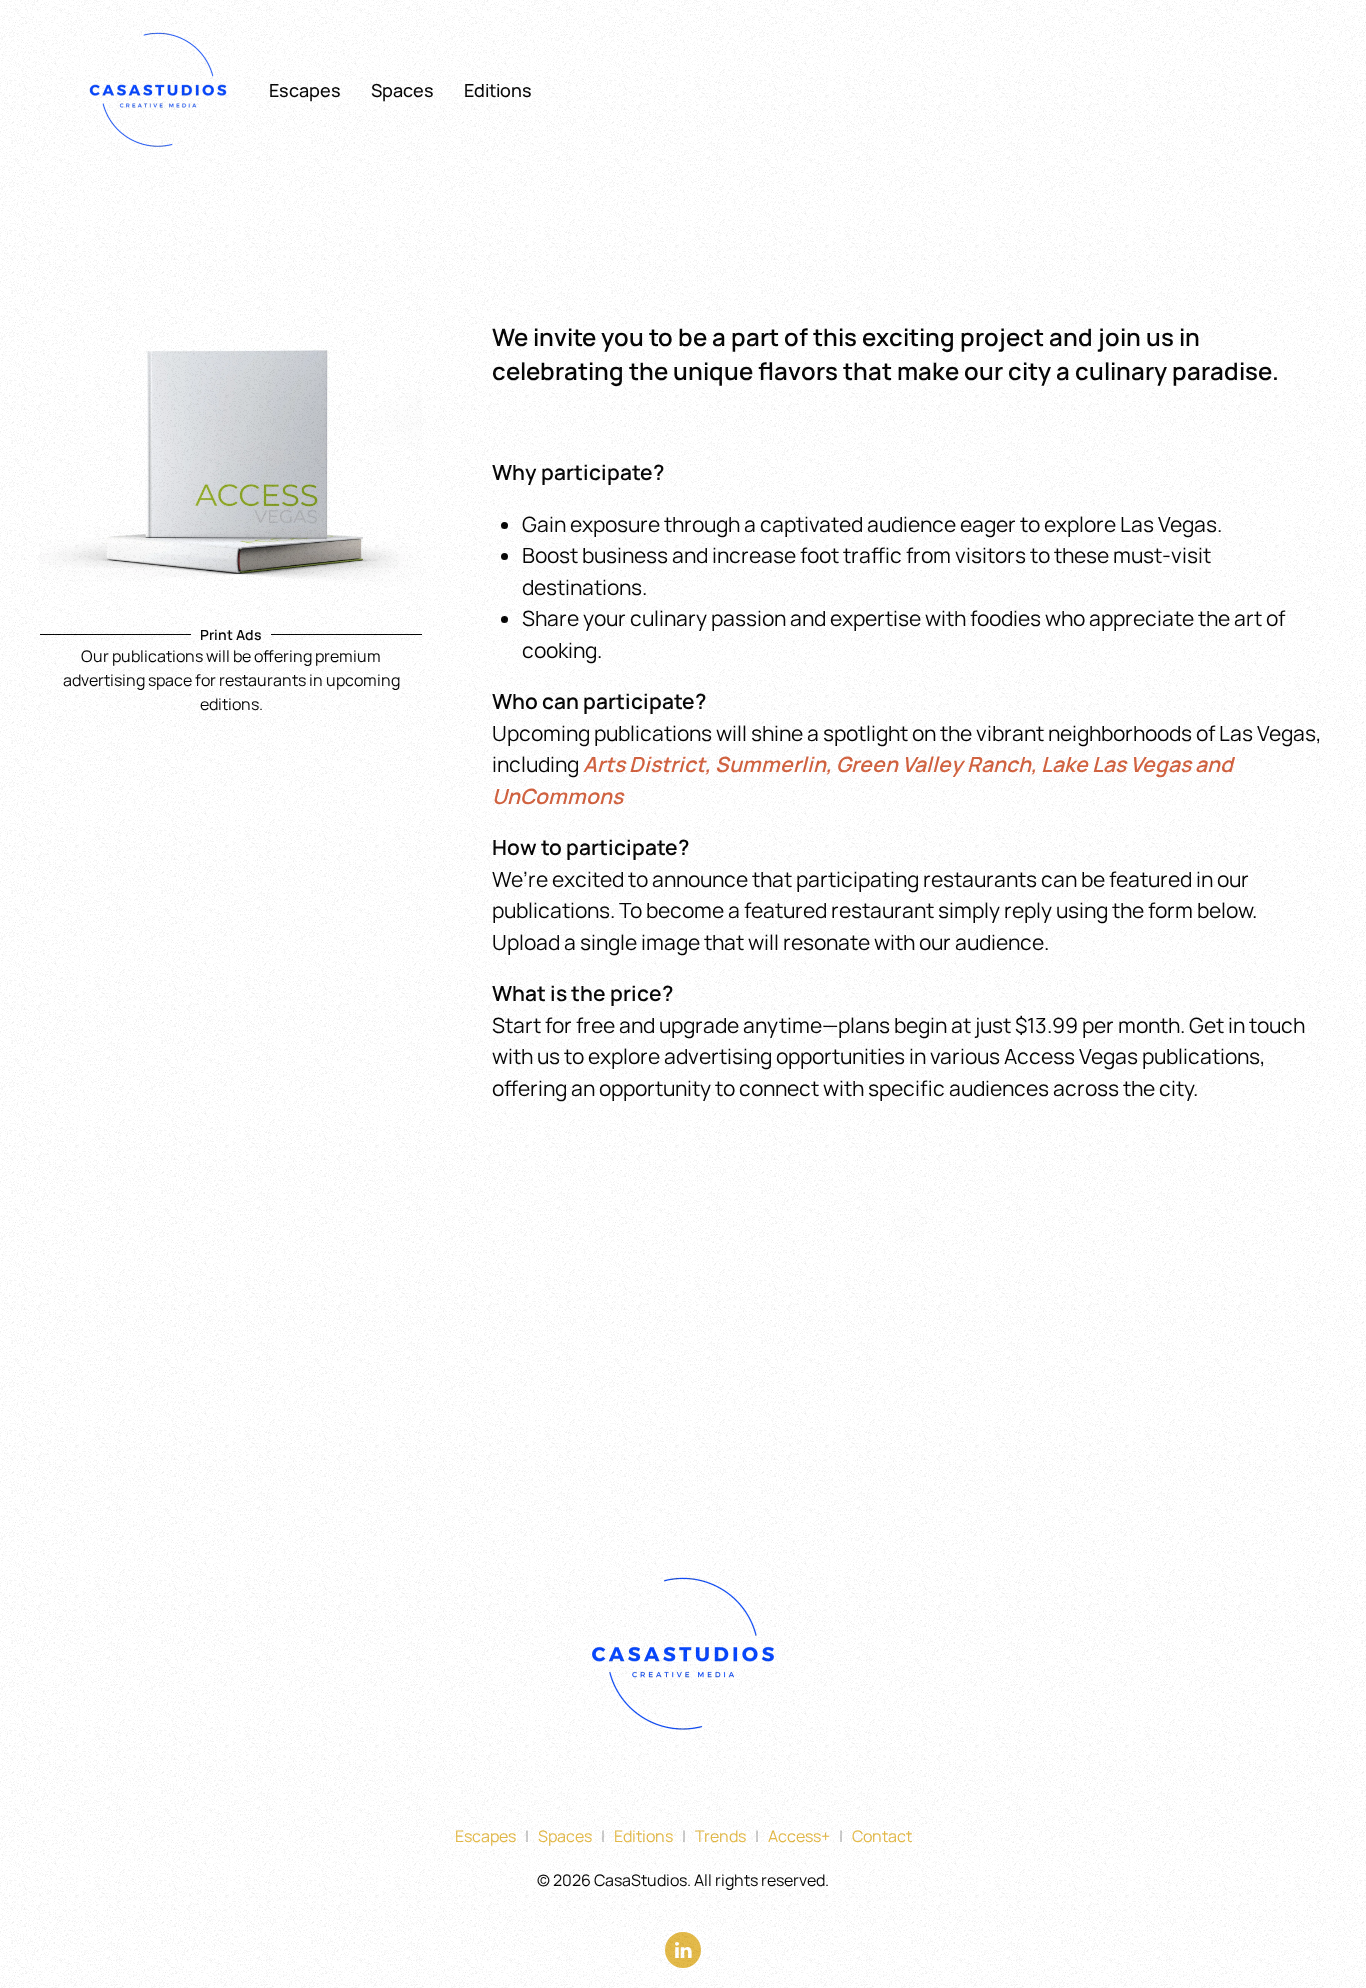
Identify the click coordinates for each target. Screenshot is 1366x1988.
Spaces (402, 90)
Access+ (799, 1836)
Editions (498, 90)
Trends (720, 1836)
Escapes (305, 90)
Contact (882, 1836)
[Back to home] (161, 90)
